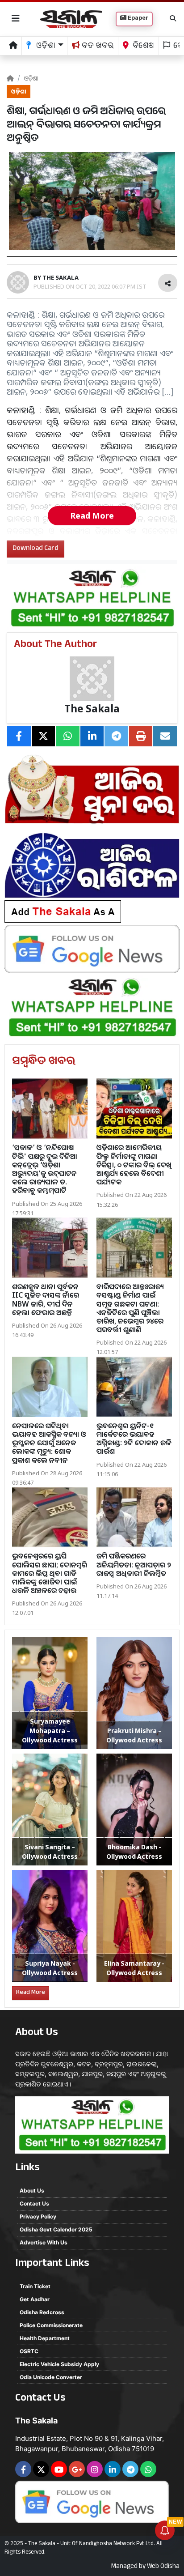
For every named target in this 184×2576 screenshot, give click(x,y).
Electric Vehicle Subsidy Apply (59, 2364)
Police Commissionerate (51, 2325)
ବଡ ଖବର (97, 47)
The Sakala (92, 709)
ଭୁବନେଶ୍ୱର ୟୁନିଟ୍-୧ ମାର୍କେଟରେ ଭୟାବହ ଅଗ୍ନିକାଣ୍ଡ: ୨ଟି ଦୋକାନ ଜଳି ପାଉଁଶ (134, 1439)
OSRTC (29, 2351)
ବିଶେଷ (142, 47)
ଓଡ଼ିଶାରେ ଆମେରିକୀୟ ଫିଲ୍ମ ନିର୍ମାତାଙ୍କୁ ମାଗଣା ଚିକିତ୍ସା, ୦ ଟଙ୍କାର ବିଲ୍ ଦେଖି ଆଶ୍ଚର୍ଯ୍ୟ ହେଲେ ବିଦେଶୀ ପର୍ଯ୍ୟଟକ (134, 1165)
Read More (92, 515)
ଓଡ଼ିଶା (31, 78)
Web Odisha (163, 2567)
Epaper (137, 19)
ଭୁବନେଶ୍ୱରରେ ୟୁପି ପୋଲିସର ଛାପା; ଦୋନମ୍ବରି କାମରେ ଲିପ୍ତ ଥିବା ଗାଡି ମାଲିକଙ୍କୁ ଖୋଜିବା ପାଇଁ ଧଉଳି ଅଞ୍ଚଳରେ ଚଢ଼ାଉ (50, 1573)
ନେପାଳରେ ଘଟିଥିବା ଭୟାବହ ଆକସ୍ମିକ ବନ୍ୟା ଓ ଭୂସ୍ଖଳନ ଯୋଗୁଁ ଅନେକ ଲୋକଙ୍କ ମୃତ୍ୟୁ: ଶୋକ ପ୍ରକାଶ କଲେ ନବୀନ (49, 1443)
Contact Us (34, 2203)
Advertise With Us (44, 2242)
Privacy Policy (38, 2216)
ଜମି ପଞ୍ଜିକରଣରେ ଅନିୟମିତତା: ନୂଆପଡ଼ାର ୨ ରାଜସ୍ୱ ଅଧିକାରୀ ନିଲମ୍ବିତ (134, 1564)
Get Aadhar (35, 2299)
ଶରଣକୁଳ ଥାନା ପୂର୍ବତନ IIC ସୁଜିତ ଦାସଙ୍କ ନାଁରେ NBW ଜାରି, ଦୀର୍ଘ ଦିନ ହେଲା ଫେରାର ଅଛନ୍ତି (46, 1299)
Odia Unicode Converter (51, 2377)
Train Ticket (35, 2286)
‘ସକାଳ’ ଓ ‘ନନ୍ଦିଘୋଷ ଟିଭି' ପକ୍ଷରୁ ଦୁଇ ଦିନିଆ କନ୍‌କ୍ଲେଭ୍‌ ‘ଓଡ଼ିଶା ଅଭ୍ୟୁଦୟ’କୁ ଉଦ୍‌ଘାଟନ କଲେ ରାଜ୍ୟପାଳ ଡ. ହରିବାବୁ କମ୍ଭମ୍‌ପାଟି (45, 1169)
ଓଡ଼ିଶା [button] (45, 47)
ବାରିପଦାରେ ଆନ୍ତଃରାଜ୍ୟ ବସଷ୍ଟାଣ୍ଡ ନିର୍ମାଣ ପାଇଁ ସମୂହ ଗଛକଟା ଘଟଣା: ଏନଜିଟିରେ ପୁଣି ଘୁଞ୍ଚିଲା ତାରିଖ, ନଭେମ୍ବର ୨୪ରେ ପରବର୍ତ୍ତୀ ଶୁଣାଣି (130, 1308)
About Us (32, 2191)
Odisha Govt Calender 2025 (56, 2229)
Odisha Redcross (42, 2312)
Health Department (45, 2338)
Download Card (36, 549)
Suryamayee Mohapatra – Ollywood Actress (50, 1731)
